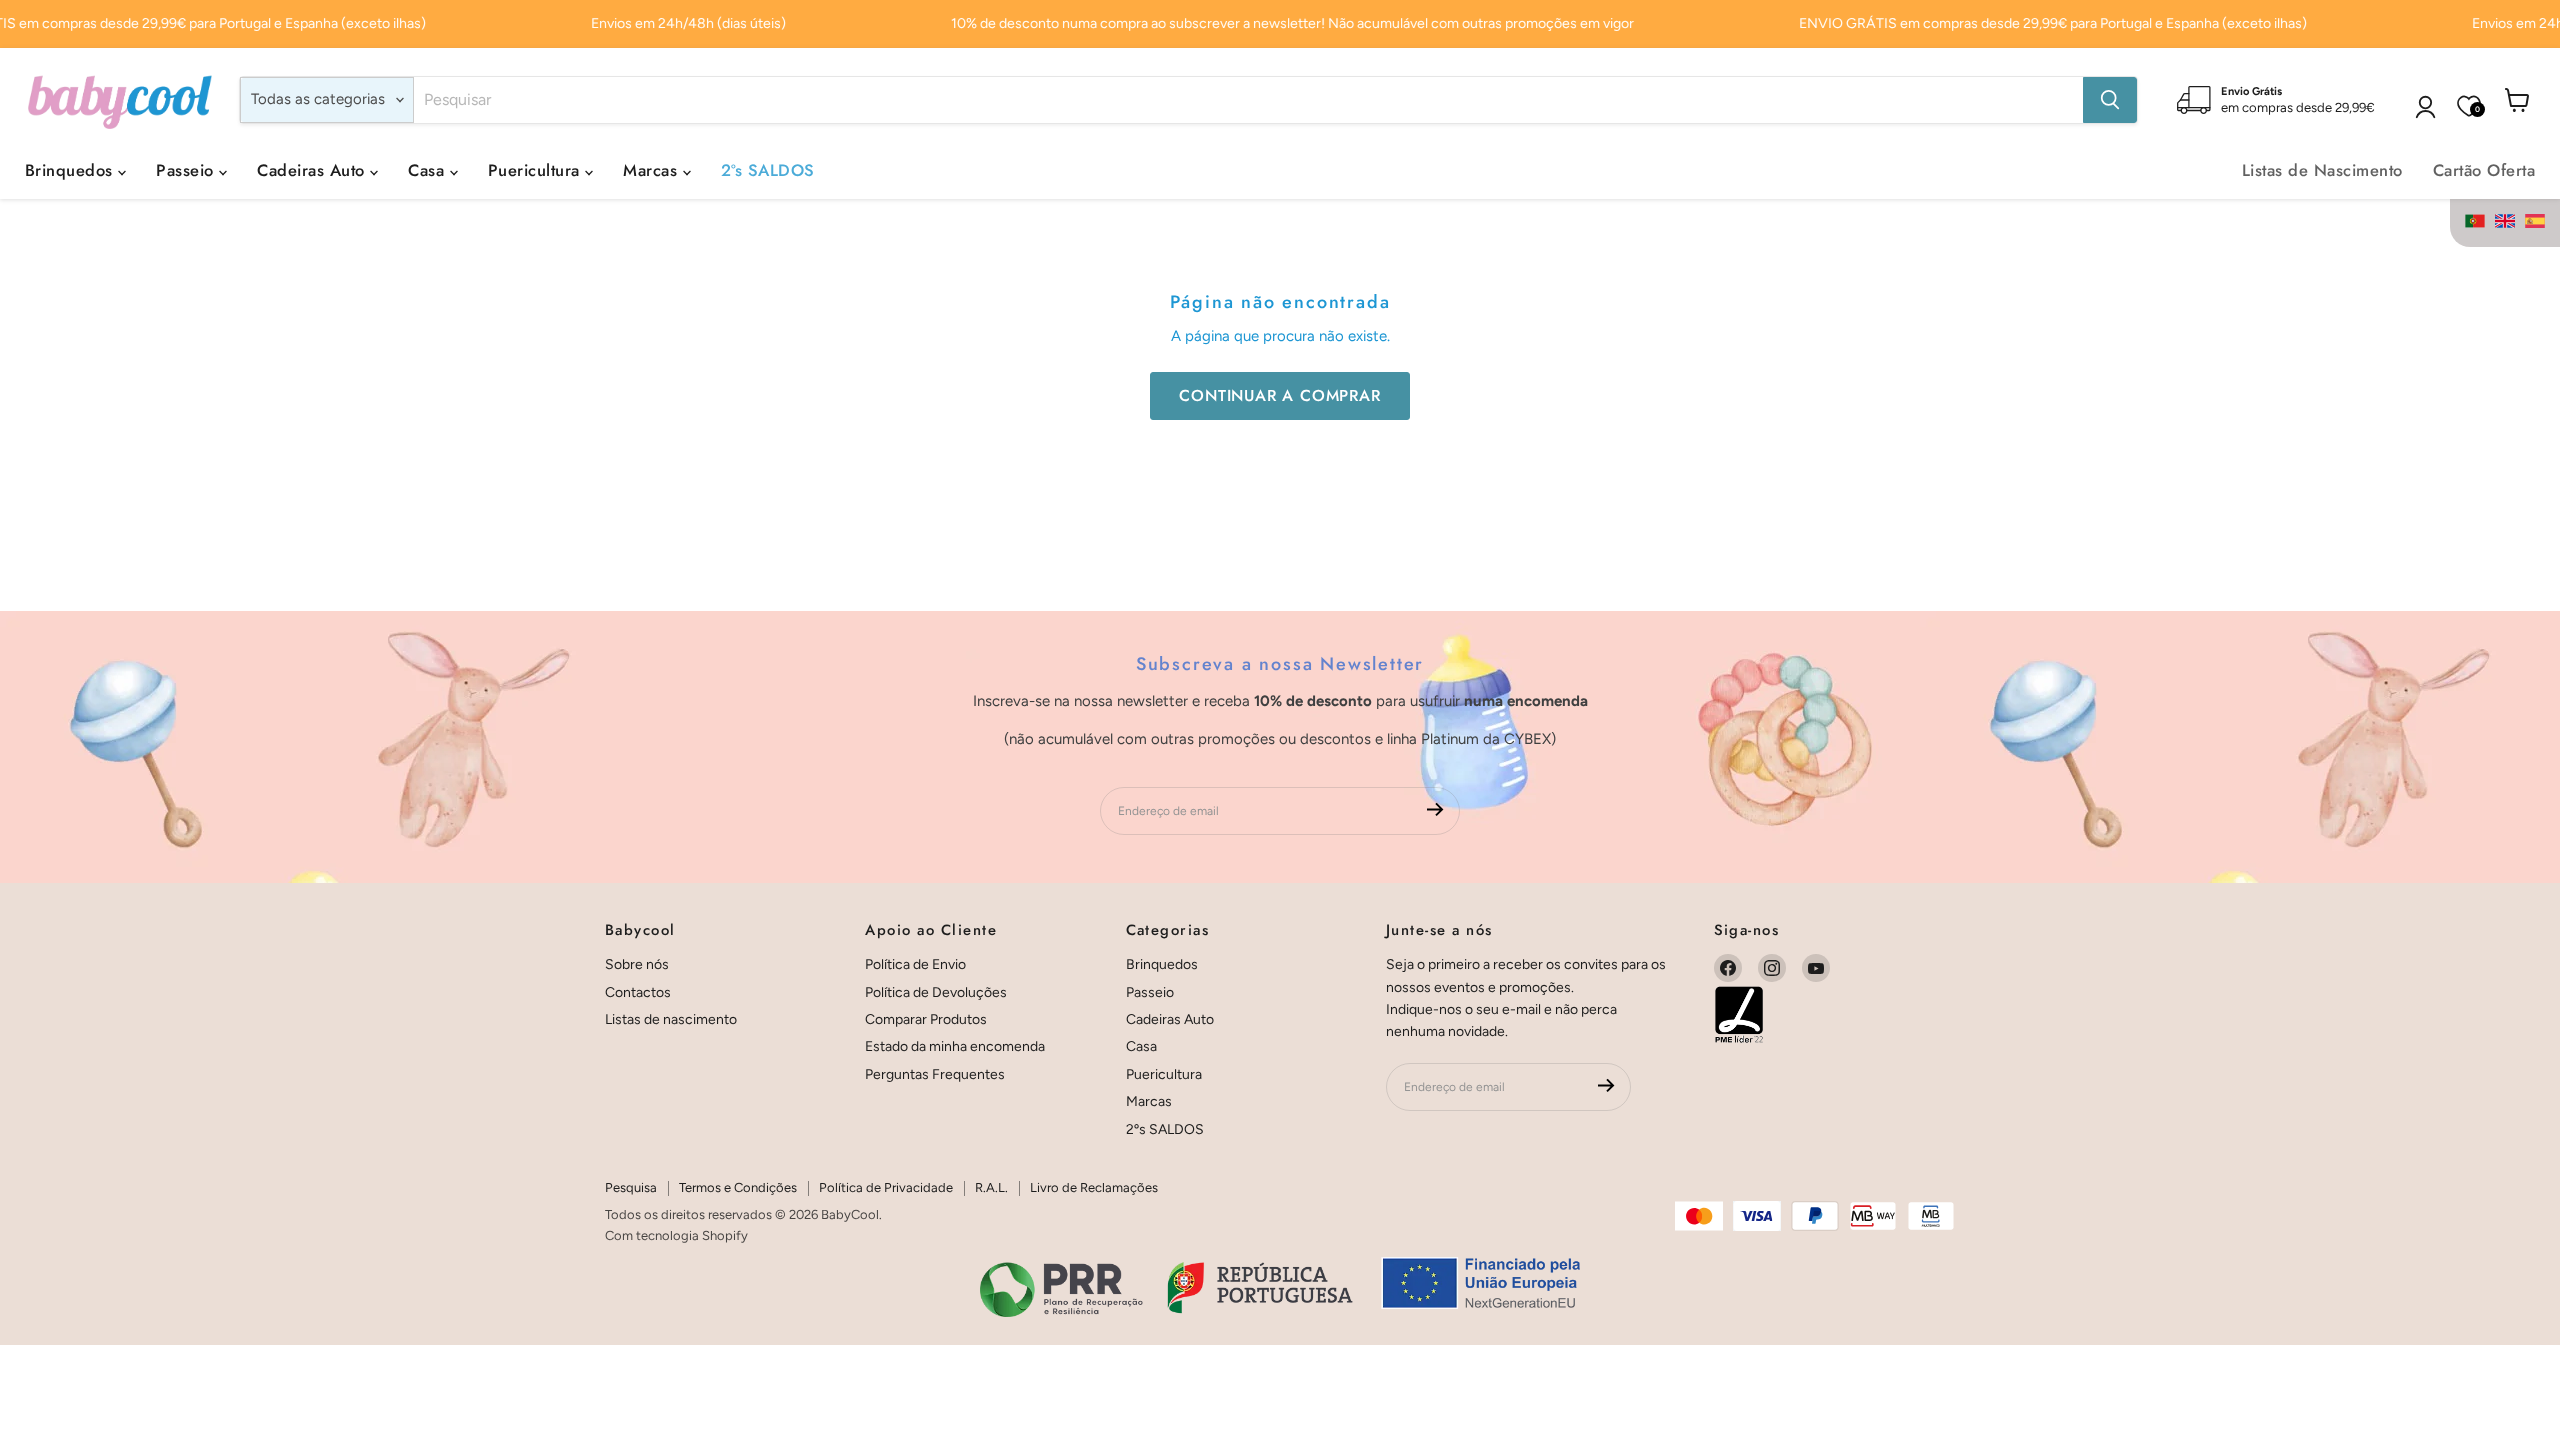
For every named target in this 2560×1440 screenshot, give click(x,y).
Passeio (187, 170)
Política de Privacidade (886, 1187)
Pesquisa (631, 1187)
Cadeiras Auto (313, 170)
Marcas (652, 170)
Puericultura (536, 170)
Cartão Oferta (2484, 170)
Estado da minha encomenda (955, 1046)
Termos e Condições (738, 1187)
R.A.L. (991, 1187)
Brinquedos (71, 170)
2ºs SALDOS (768, 170)
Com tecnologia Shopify (676, 1235)
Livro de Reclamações (1094, 1187)
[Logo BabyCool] (120, 99)
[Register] (1435, 811)
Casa (428, 170)
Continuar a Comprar (1279, 395)
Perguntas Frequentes (935, 1074)
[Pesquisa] (2110, 100)
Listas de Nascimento (2322, 170)
